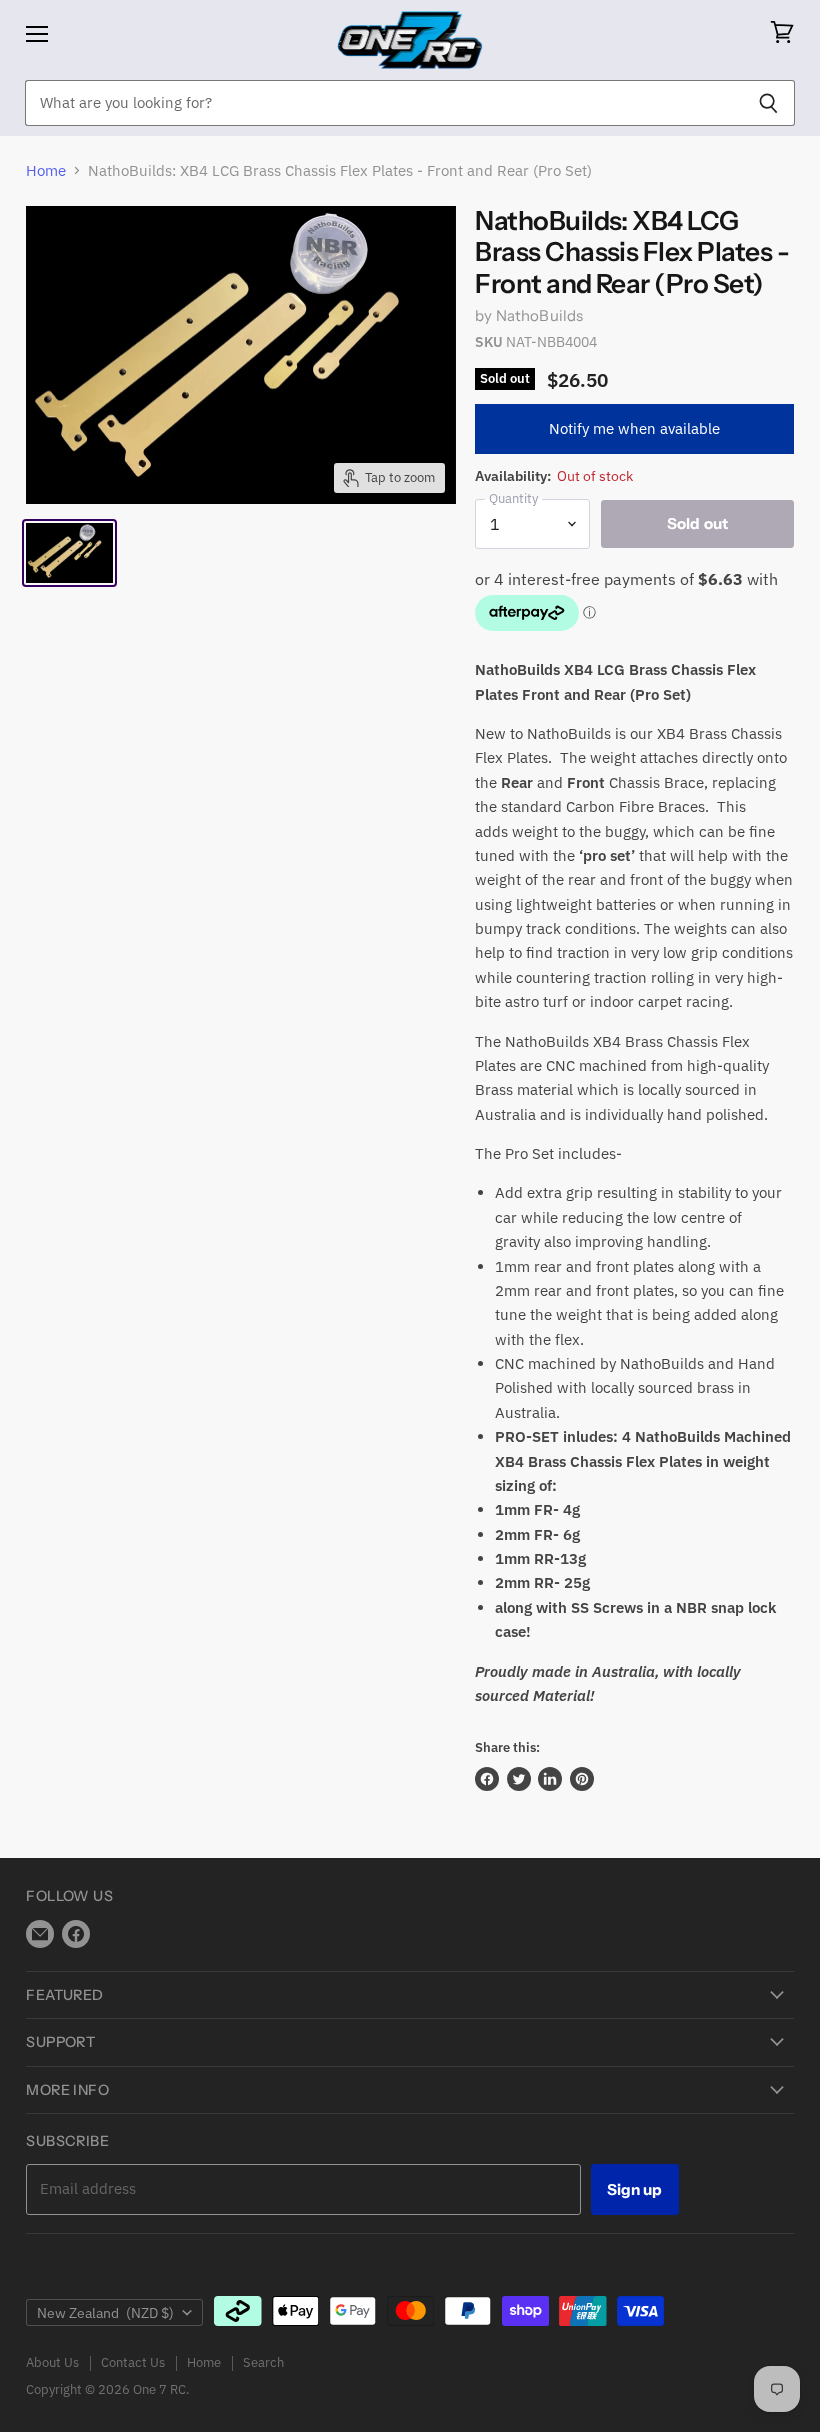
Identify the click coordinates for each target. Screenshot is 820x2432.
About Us (52, 2362)
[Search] (768, 103)
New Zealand (105, 2313)
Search (263, 2362)
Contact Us (133, 2362)
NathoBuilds (540, 315)
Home (46, 170)
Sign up (635, 2189)
